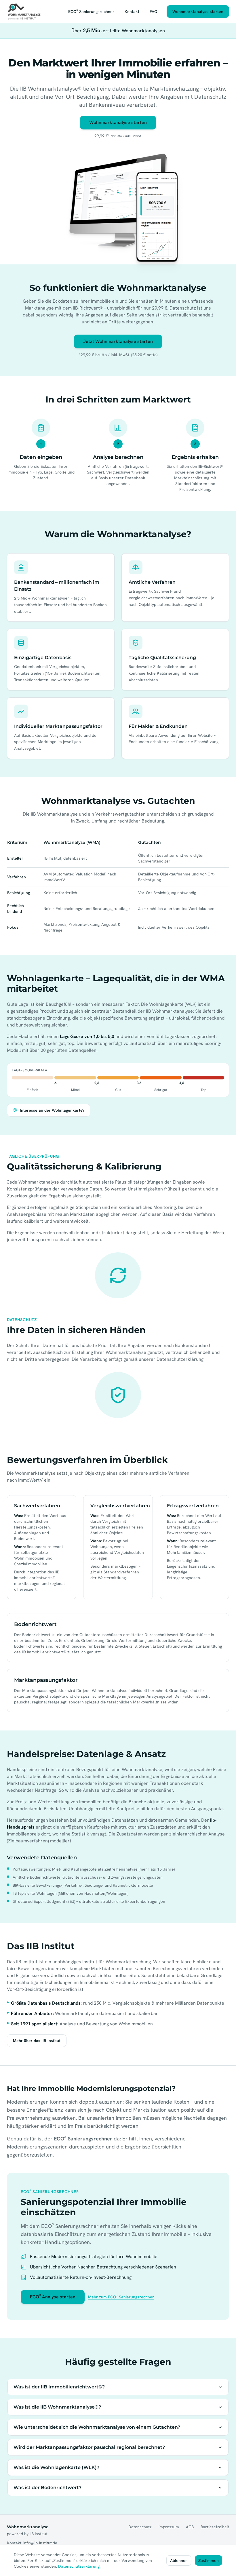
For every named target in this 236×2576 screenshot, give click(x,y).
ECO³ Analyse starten (53, 2297)
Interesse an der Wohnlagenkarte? (52, 1110)
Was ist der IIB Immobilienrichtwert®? (59, 2387)
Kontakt (132, 12)
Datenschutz (183, 308)
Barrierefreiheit (215, 2527)
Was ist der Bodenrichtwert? (47, 2488)
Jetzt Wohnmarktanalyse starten (118, 341)
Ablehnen (179, 2560)
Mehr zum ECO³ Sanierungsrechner (121, 2297)
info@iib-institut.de (40, 2543)
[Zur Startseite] (24, 12)
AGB (190, 2527)
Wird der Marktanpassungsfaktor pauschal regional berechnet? (89, 2447)
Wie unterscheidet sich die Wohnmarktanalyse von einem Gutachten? (97, 2427)
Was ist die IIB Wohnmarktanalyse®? (57, 2407)
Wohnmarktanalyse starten (198, 12)
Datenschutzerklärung (180, 1359)
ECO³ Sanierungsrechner (91, 12)
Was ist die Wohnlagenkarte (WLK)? (56, 2467)
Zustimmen (209, 2560)
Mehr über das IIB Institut (37, 2041)
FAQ (154, 12)
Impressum (169, 2527)
